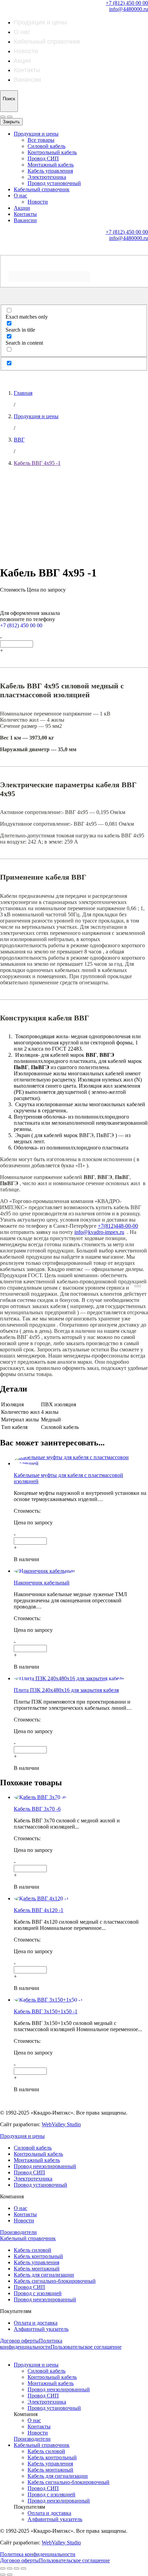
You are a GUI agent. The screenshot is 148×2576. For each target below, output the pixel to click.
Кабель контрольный (38, 2256)
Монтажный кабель (51, 165)
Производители (18, 2232)
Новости (26, 51)
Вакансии (27, 80)
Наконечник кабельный (42, 1583)
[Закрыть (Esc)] (3, 2568)
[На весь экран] (17, 2568)
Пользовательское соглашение (86, 2347)
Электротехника (47, 177)
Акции (22, 61)
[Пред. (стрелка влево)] (3, 2575)
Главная (23, 393)
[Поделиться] (10, 2568)
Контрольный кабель (52, 152)
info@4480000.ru (129, 9)
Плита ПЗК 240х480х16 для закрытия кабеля (66, 1690)
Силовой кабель (46, 146)
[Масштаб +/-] (23, 2568)
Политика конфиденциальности (31, 2344)
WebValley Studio (61, 2124)
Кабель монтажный (37, 2269)
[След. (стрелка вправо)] (10, 2575)
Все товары (41, 140)
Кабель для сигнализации (44, 2275)
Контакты (27, 70)
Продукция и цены (40, 22)
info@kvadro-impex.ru (99, 1232)
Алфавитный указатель (41, 2329)
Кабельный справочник (47, 42)
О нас (22, 32)
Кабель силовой (33, 2250)
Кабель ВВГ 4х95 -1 (37, 463)
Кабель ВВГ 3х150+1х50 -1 (46, 2011)
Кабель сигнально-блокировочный (55, 2281)
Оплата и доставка (36, 2323)
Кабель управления (50, 171)
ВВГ (19, 440)
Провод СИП (43, 158)
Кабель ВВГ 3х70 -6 (37, 1809)
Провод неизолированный (45, 2166)
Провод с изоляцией (38, 2293)
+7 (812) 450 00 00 (127, 3)
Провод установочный (54, 183)
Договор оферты (19, 2341)
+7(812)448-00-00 (118, 1226)
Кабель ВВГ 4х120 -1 (39, 1910)
